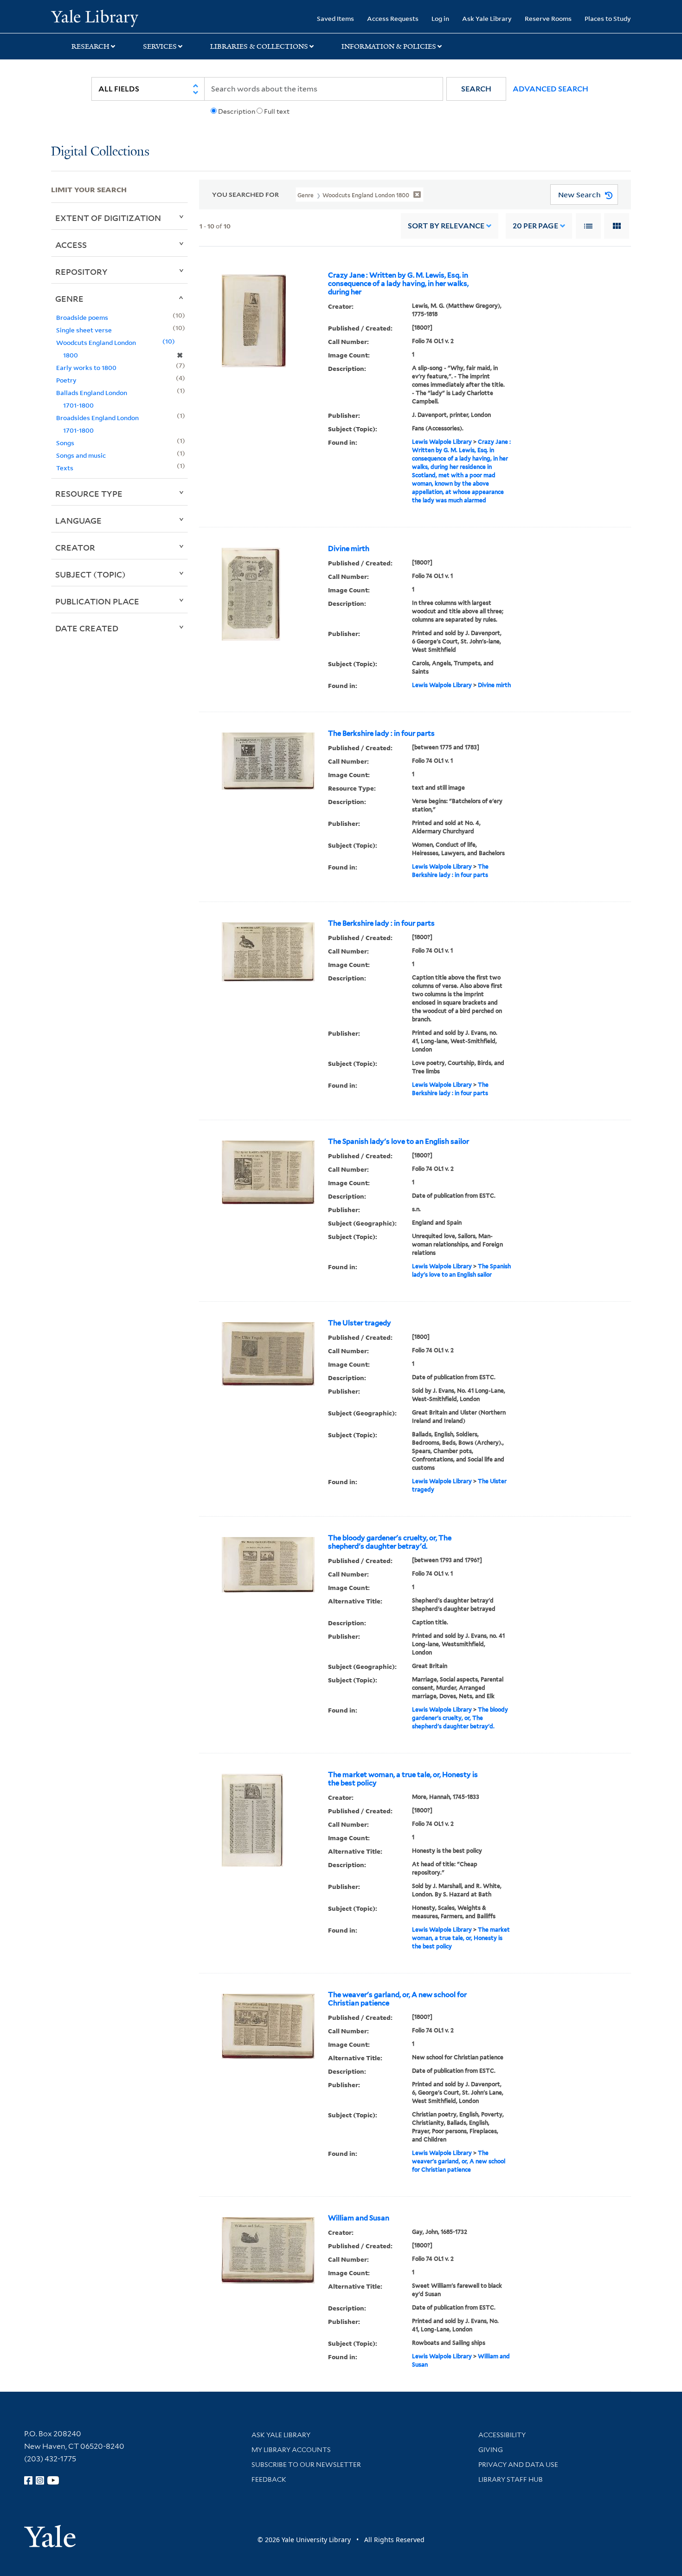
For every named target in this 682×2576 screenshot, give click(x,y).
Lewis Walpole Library (442, 442)
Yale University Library (94, 18)
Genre (69, 298)
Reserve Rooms (548, 18)
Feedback (269, 2479)
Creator (75, 547)
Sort (446, 226)
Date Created (87, 628)
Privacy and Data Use (518, 2465)
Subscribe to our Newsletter (306, 2465)
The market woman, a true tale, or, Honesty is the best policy (403, 1779)
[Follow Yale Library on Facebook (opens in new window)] (28, 2480)
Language (78, 520)
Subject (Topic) (90, 574)
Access (71, 245)
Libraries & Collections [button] (259, 46)
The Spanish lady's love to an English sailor (399, 1142)
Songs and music (81, 455)
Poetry (66, 380)
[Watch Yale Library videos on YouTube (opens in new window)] (53, 2480)
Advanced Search (550, 89)
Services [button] (160, 46)
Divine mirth (349, 549)
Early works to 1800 (86, 367)
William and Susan (359, 2218)
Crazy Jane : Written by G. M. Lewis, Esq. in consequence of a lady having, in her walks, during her (398, 284)
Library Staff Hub (511, 2479)
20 (535, 226)
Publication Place (97, 601)
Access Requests (393, 18)
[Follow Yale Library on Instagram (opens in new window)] (40, 2480)
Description (237, 111)
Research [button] (90, 46)
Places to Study (608, 18)
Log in (440, 18)
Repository (81, 272)
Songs (65, 443)
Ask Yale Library (487, 18)
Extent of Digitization (108, 218)
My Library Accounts (291, 2450)
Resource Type (89, 493)
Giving (491, 2450)
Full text (277, 111)
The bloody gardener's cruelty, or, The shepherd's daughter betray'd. (390, 1542)
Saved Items (335, 18)
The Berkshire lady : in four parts (381, 733)
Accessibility (502, 2435)
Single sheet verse (84, 330)
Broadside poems (82, 317)
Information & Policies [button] (389, 46)
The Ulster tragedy (360, 1323)
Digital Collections (100, 152)
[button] (476, 89)
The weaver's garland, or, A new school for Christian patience (397, 1999)
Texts (65, 468)
